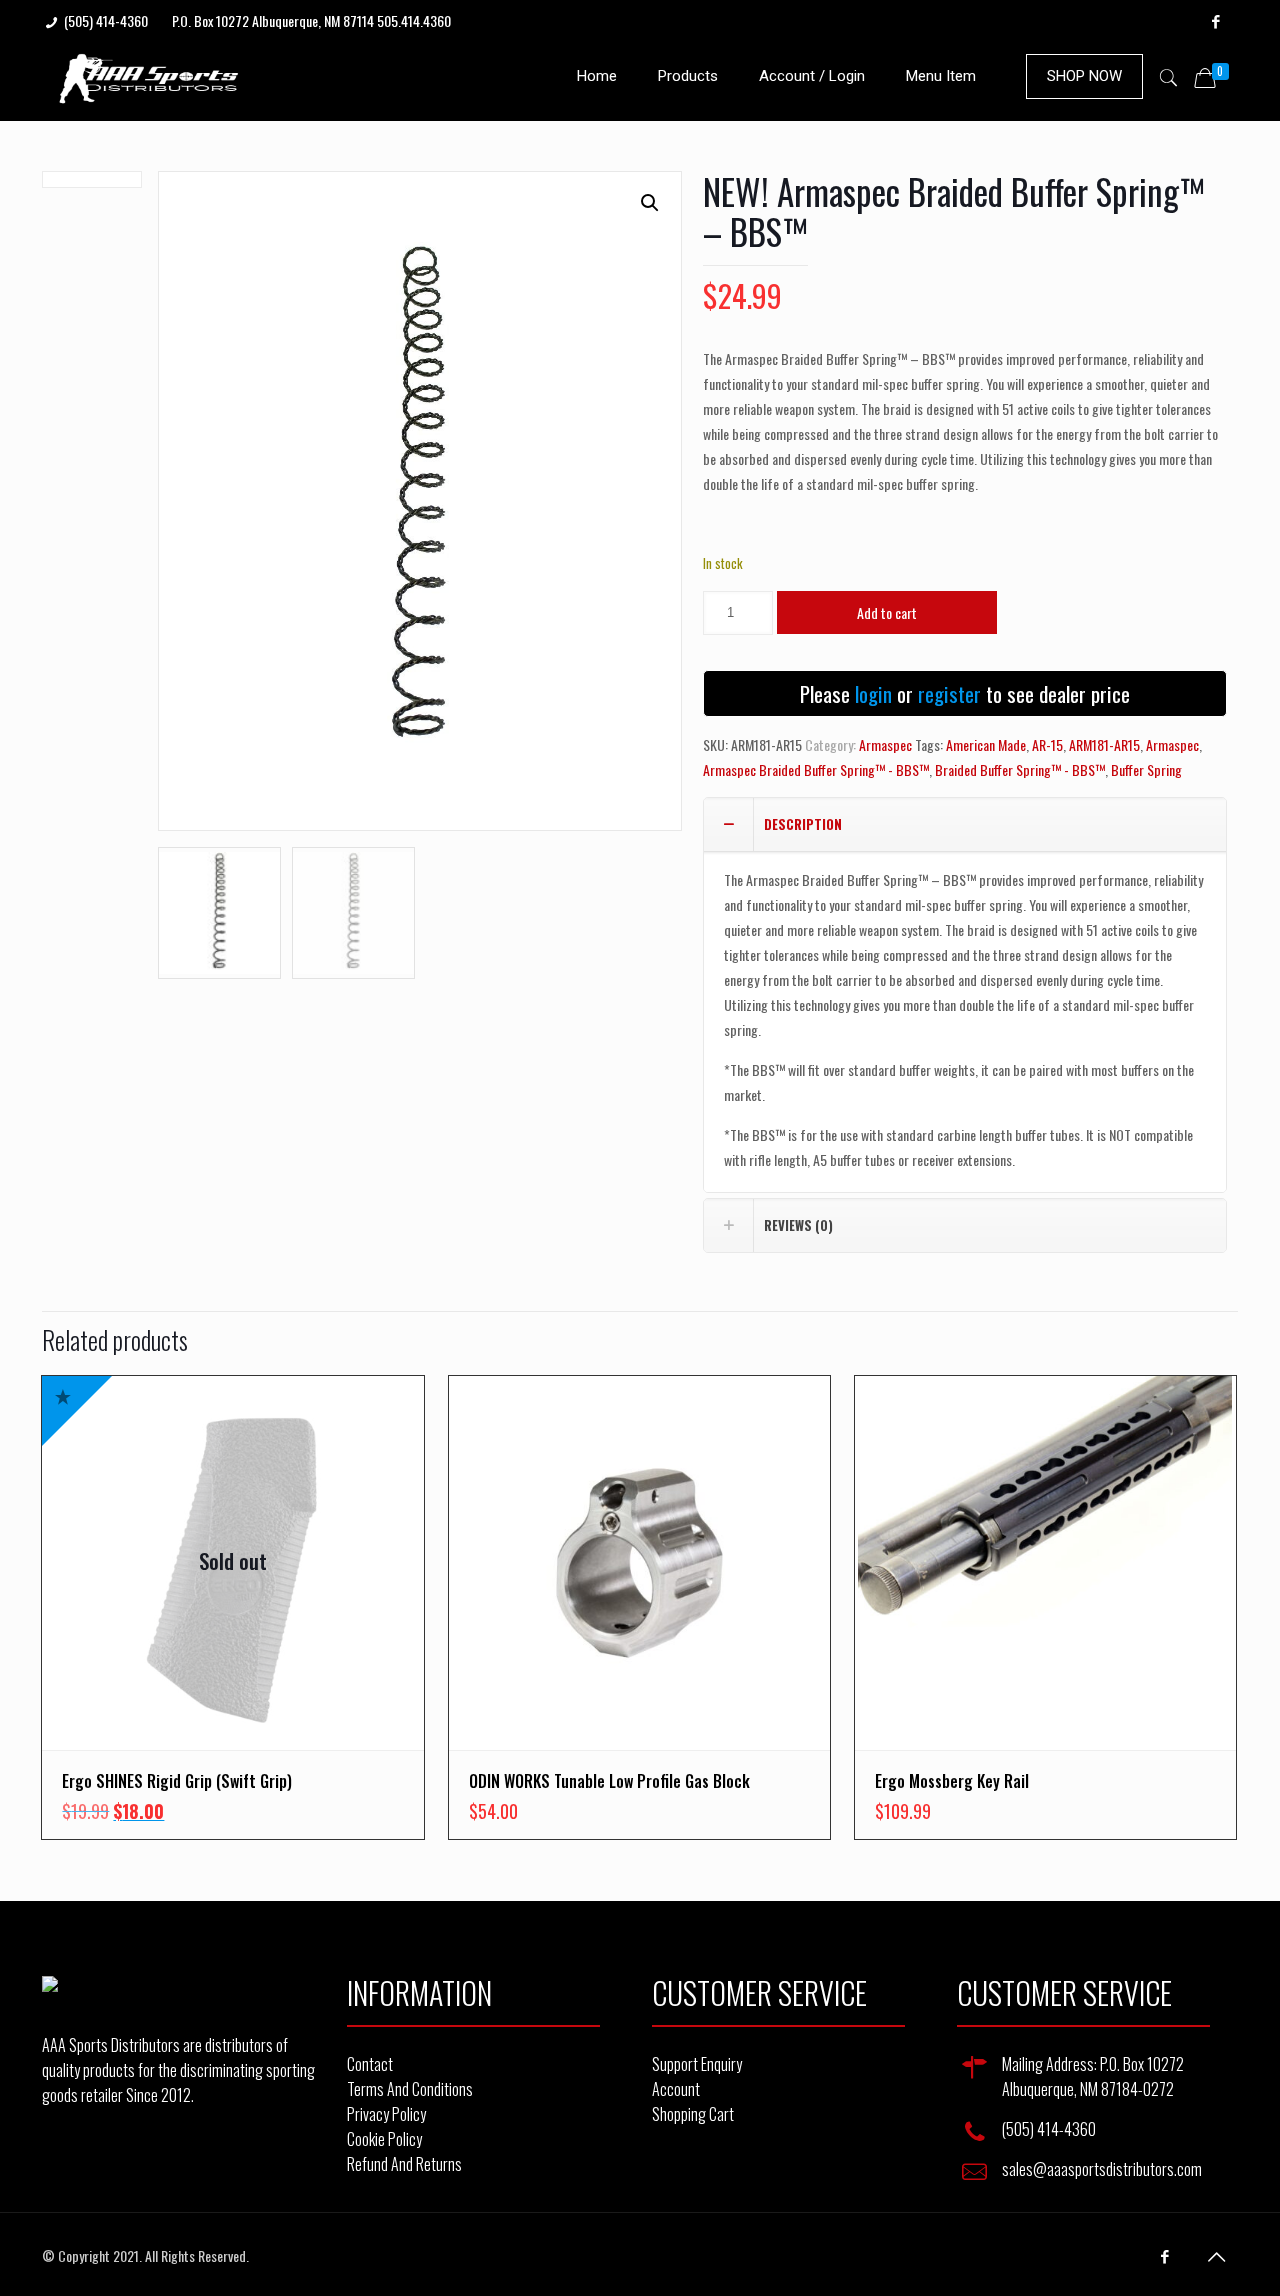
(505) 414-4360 (106, 20)
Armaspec (885, 744)
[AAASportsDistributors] (150, 76)
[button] (650, 203)
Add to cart (887, 612)
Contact (370, 2064)
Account (676, 2089)
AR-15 (1047, 744)
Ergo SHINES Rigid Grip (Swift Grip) (177, 1781)
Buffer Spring (1146, 769)
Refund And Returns (404, 2164)
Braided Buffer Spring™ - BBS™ (1020, 769)
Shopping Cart (693, 2114)
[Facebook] (1216, 20)
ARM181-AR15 (1104, 744)
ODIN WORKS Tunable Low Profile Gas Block (609, 1781)
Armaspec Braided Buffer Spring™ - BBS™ (816, 769)
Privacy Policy (386, 2114)
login (873, 693)
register (949, 693)
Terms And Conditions (410, 2089)
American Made (986, 744)
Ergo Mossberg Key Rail (952, 1781)
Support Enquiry (697, 2064)
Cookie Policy (384, 2139)
